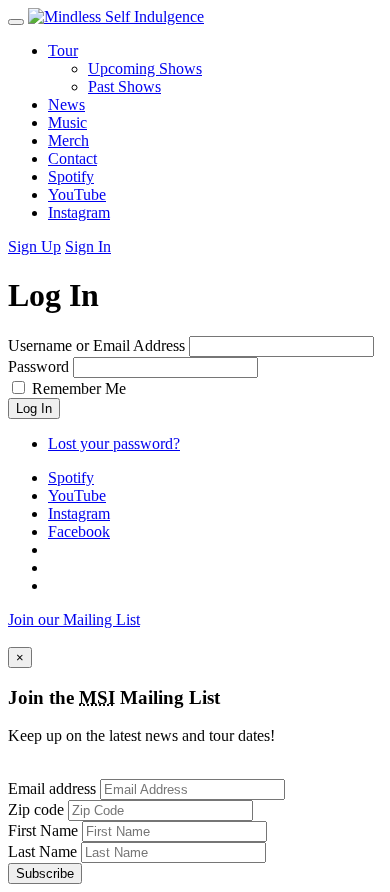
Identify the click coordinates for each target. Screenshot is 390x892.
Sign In (88, 246)
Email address (52, 788)
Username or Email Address (96, 345)
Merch (68, 140)
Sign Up (34, 246)
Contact (72, 158)
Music (67, 122)
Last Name (42, 851)
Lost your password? (114, 443)
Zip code (36, 809)
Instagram (79, 212)
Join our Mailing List (74, 619)
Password (38, 366)
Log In (34, 408)
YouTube (77, 194)
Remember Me (79, 388)
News (66, 104)
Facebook (79, 531)
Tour (63, 50)
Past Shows (124, 86)
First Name (43, 830)
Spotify (71, 176)
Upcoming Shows (145, 68)
